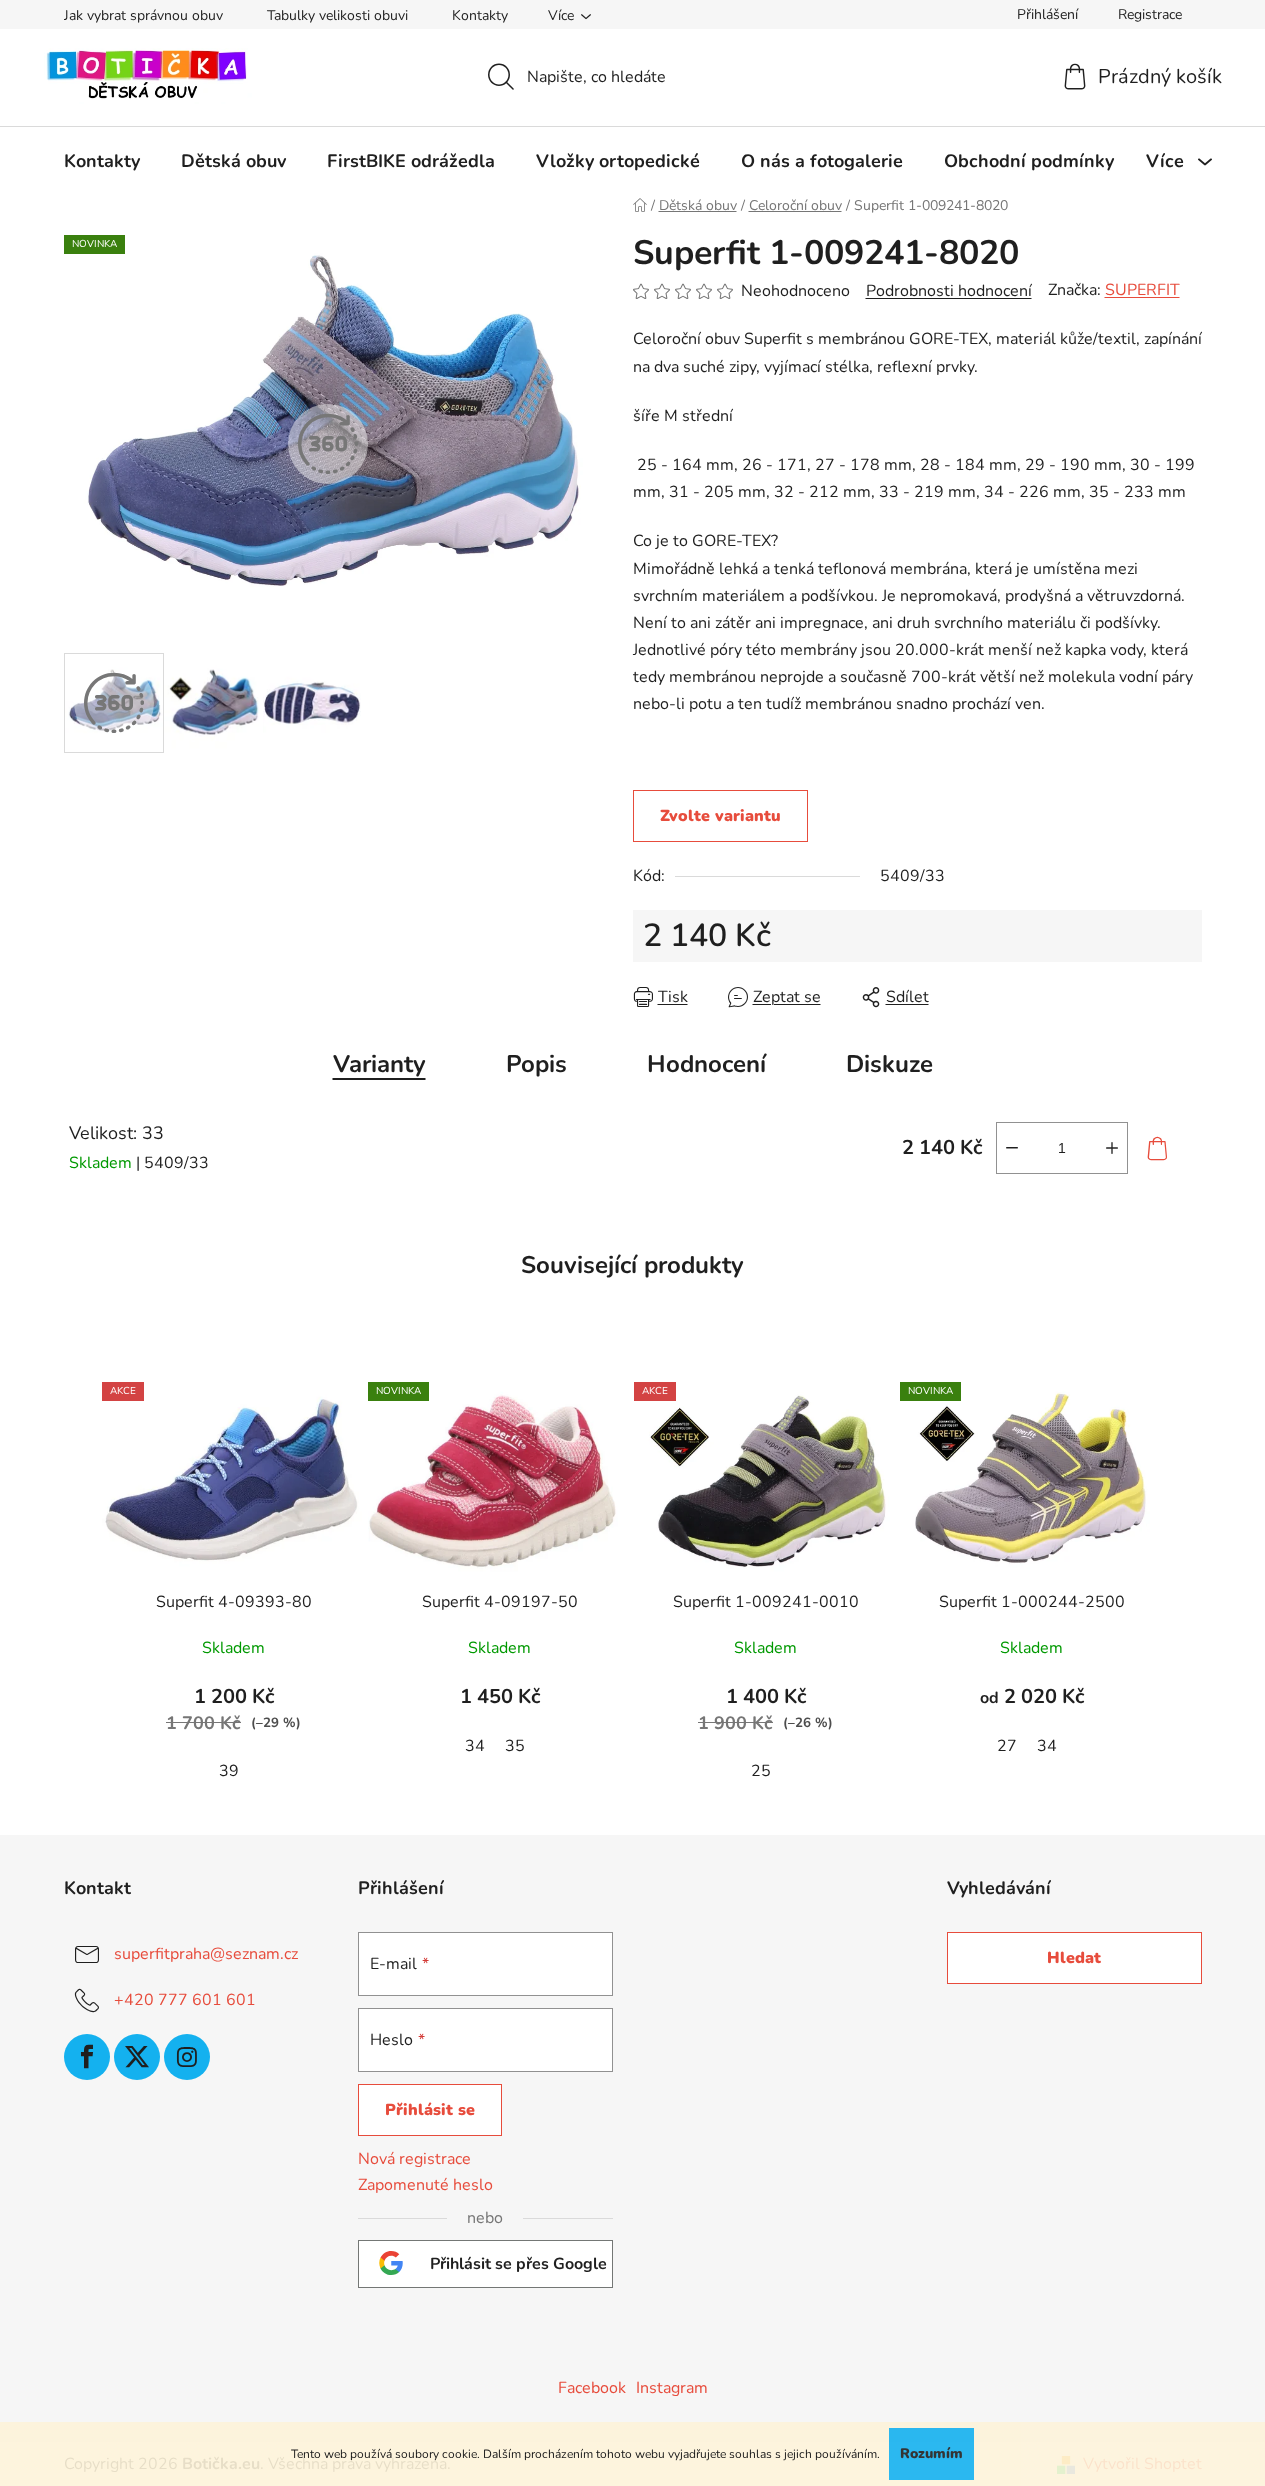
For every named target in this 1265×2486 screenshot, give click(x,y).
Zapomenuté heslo (425, 2185)
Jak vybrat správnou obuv (143, 15)
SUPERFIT (1142, 290)
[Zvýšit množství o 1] (1112, 1148)
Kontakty (480, 15)
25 (761, 1771)
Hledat (1074, 1958)
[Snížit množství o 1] (1012, 1148)
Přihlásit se (430, 2110)
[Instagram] (187, 2057)
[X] (137, 2057)
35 (515, 1746)
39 (229, 1771)
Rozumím (931, 2453)
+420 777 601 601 (185, 2000)
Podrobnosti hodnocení (949, 291)
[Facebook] (87, 2057)
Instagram (672, 2388)
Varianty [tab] (379, 1064)
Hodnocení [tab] (706, 1064)
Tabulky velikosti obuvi (337, 15)
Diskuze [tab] (889, 1064)
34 (475, 1746)
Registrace (1150, 14)
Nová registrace (414, 2159)
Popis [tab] (536, 1064)
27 (1007, 1746)
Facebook (592, 2388)
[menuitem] (102, 161)
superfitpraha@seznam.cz (206, 1954)
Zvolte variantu (720, 816)
